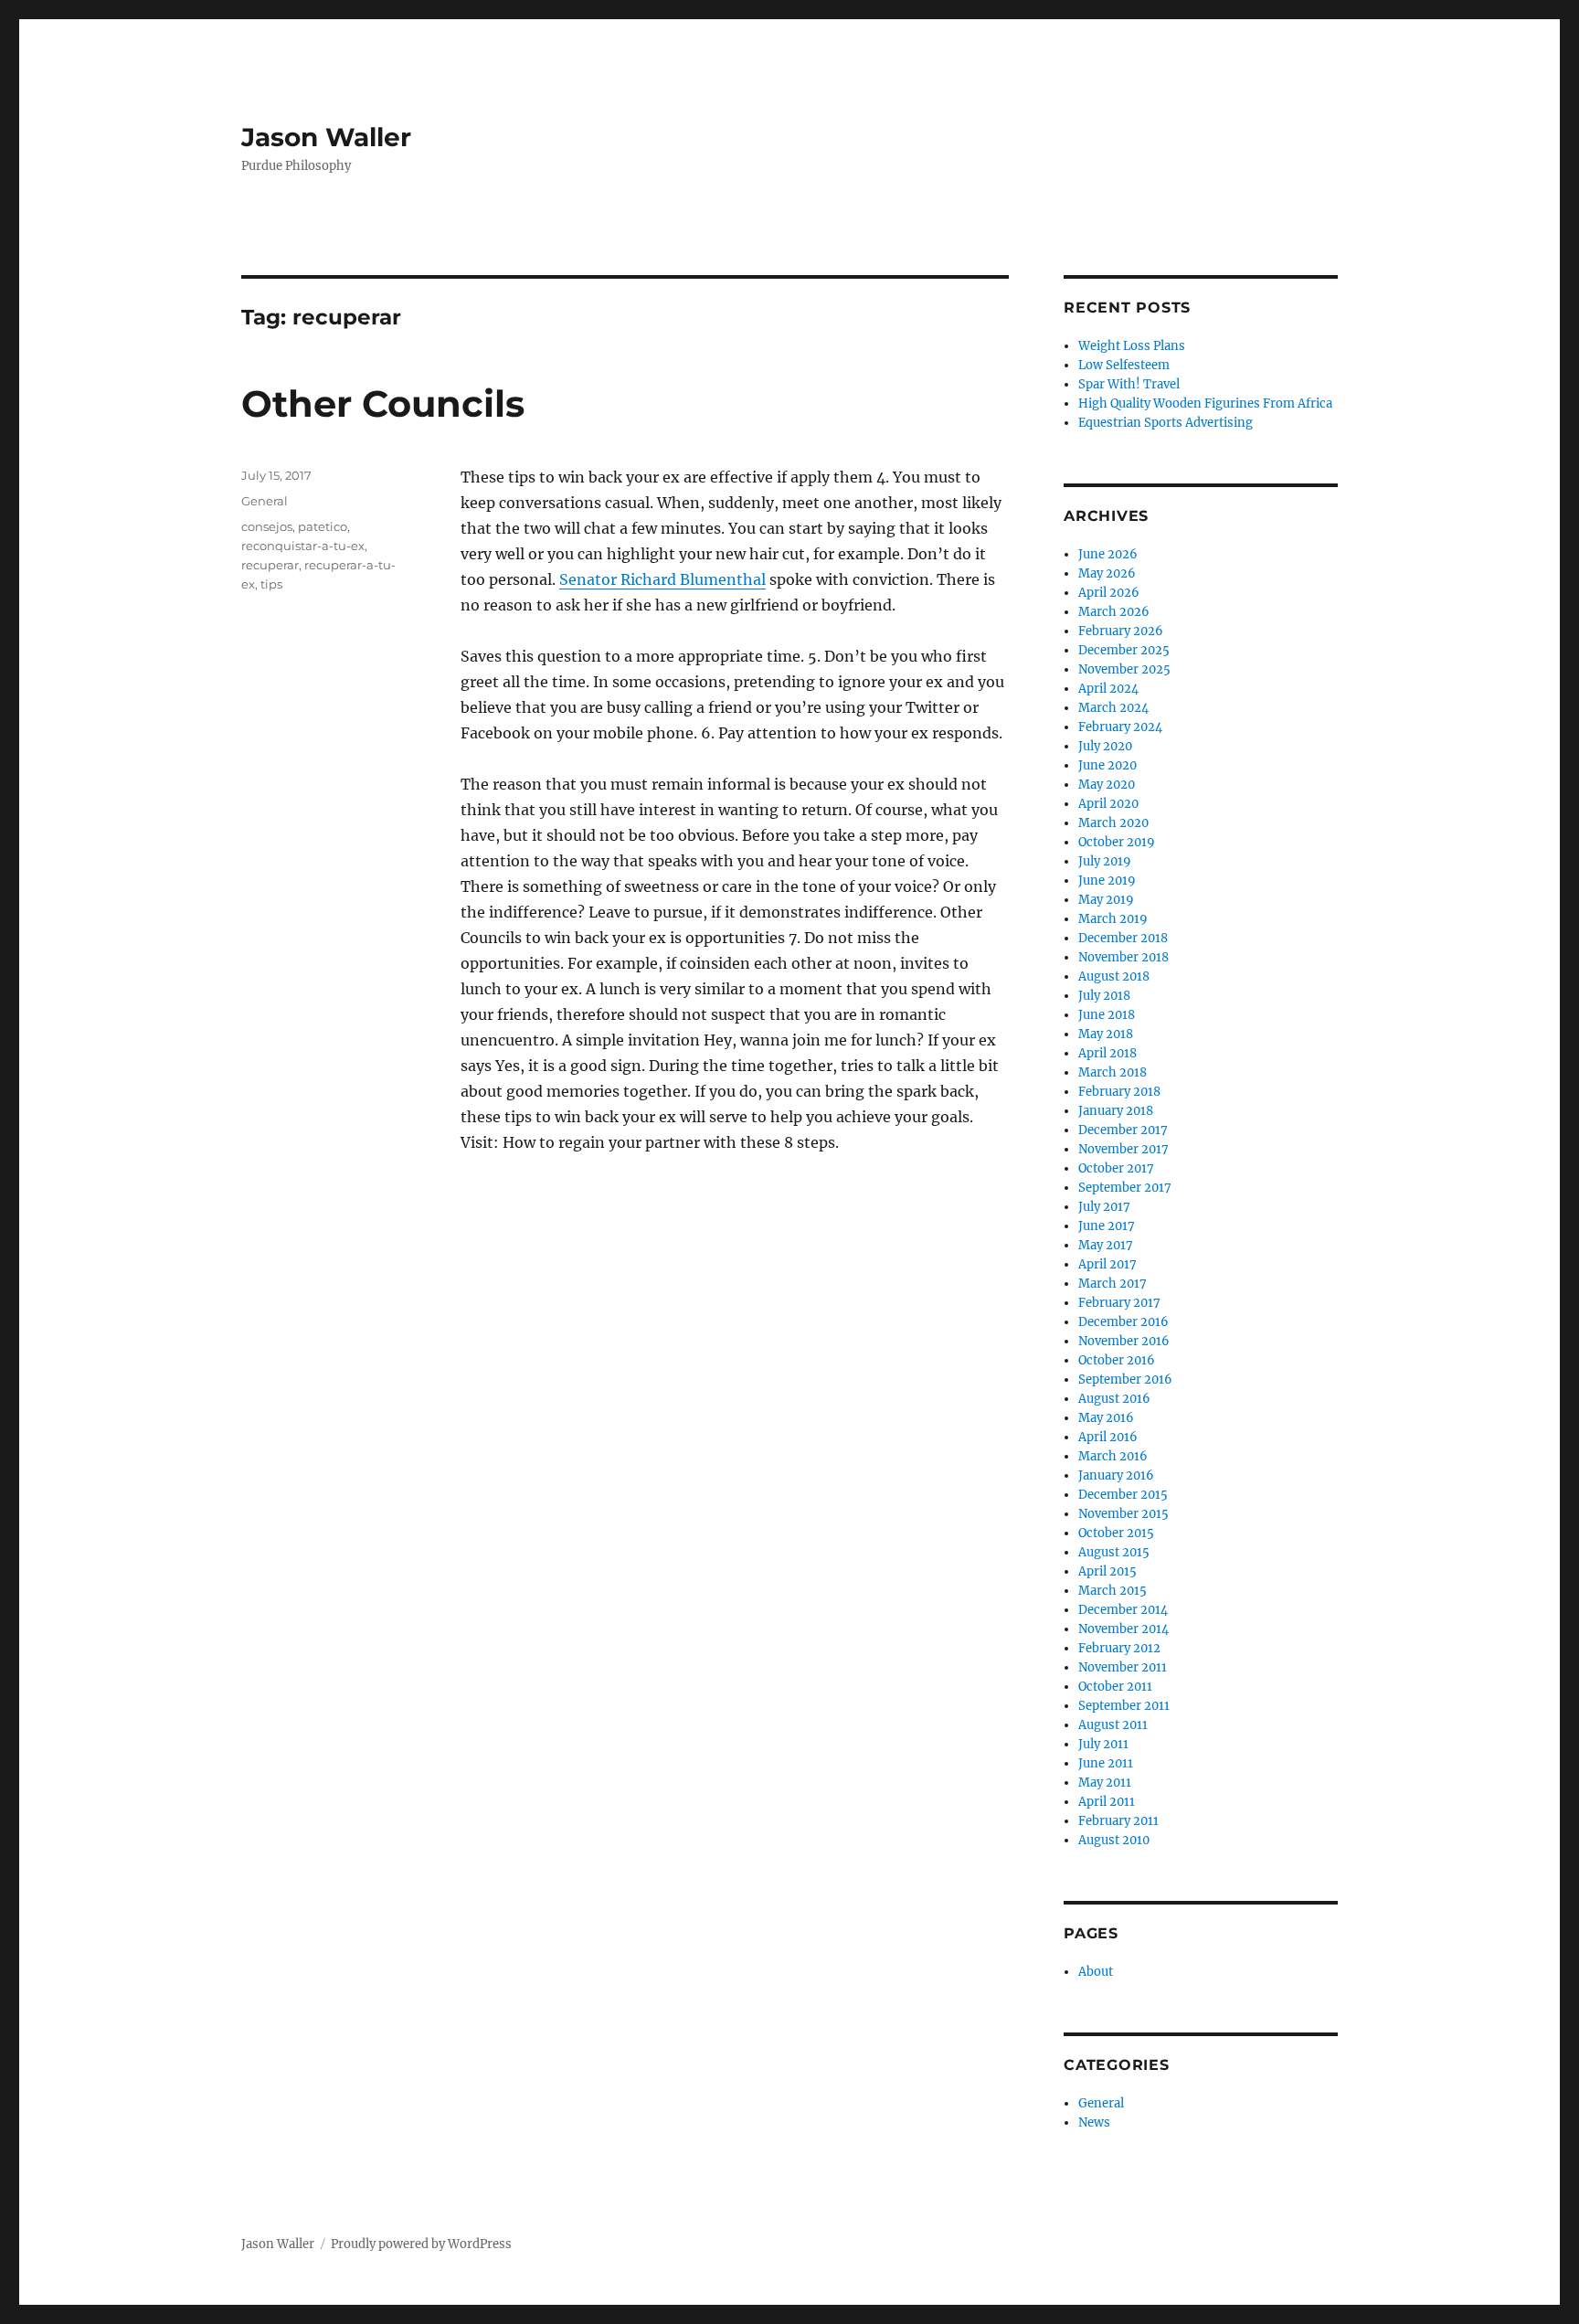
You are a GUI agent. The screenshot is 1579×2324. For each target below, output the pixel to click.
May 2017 (1106, 1245)
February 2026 (1121, 631)
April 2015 (1107, 1571)
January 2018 (1116, 1111)
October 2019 (1117, 842)
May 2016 (1106, 1418)
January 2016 (1116, 1475)
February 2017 (1119, 1303)
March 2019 (1113, 919)
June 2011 (1106, 1763)
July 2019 (1105, 861)
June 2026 (1108, 554)
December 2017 (1123, 1130)
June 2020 (1107, 765)
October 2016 (1117, 1360)
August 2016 (1114, 1399)
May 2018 (1106, 1034)
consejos (267, 526)
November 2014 (1123, 1629)
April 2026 (1109, 593)
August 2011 (1113, 1725)
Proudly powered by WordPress (421, 2244)
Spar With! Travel (1129, 384)
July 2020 (1105, 746)
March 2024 (1113, 708)
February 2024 (1120, 727)
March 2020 (1113, 823)
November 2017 (1123, 1149)
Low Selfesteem (1124, 365)
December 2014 (1123, 1610)
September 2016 (1125, 1380)
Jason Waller (326, 137)
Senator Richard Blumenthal (662, 579)
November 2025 (1124, 669)
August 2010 (1114, 1840)
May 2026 (1107, 573)
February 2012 (1119, 1648)
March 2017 (1113, 1284)
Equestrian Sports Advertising (1166, 423)
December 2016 (1123, 1322)
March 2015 (1113, 1591)
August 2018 (1114, 976)
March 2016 (1113, 1456)
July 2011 (1103, 1744)
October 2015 (1116, 1533)
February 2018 (1119, 1092)
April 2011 (1107, 1802)
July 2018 (1104, 996)
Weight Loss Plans (1132, 346)
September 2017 (1125, 1188)
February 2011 (1118, 1821)
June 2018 (1107, 1015)
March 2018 (1113, 1072)
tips (271, 584)
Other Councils (383, 403)
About (1096, 1972)
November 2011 (1123, 1667)
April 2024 (1108, 689)
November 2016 (1124, 1341)
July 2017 (1104, 1207)
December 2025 (1124, 650)
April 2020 (1108, 804)
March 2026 (1114, 612)
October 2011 (1115, 1687)
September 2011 (1124, 1706)
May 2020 (1107, 785)
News (1094, 2122)
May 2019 (1106, 900)
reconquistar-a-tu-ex (303, 546)
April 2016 (1108, 1437)
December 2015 (1123, 1495)
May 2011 (1105, 1783)
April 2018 (1107, 1053)
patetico (323, 526)
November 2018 (1123, 957)
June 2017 (1107, 1226)
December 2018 (1123, 938)
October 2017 (1116, 1168)
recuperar (270, 565)
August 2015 (1114, 1552)
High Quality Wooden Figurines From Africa (1205, 403)
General (265, 501)
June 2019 (1107, 881)
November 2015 (1123, 1514)
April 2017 (1107, 1264)
